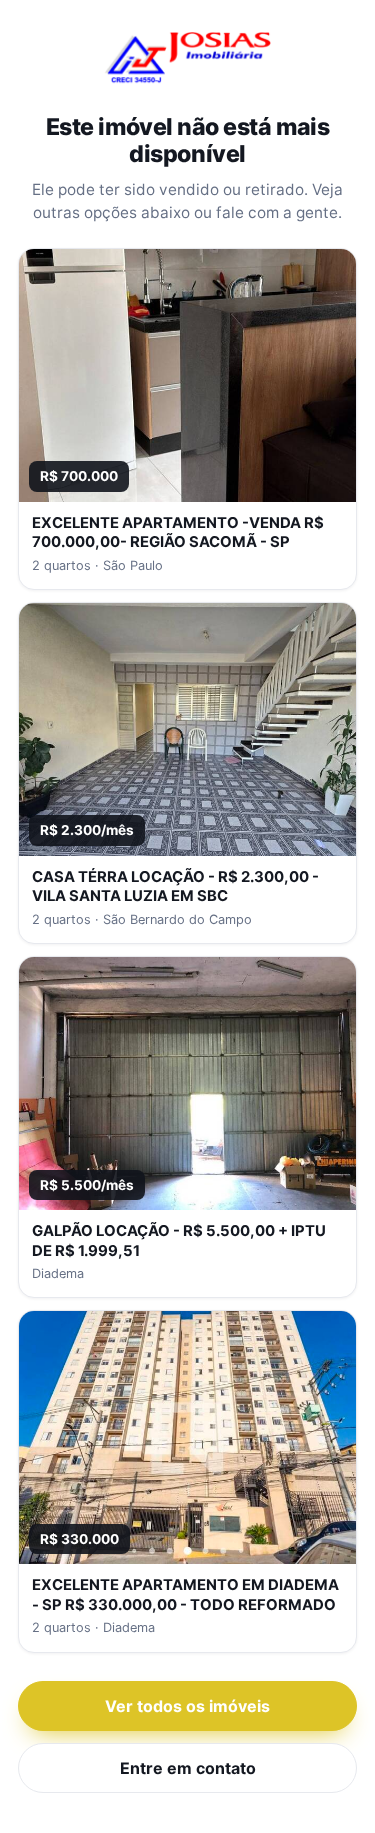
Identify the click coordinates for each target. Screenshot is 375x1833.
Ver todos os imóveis (187, 1706)
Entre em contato (188, 1768)
